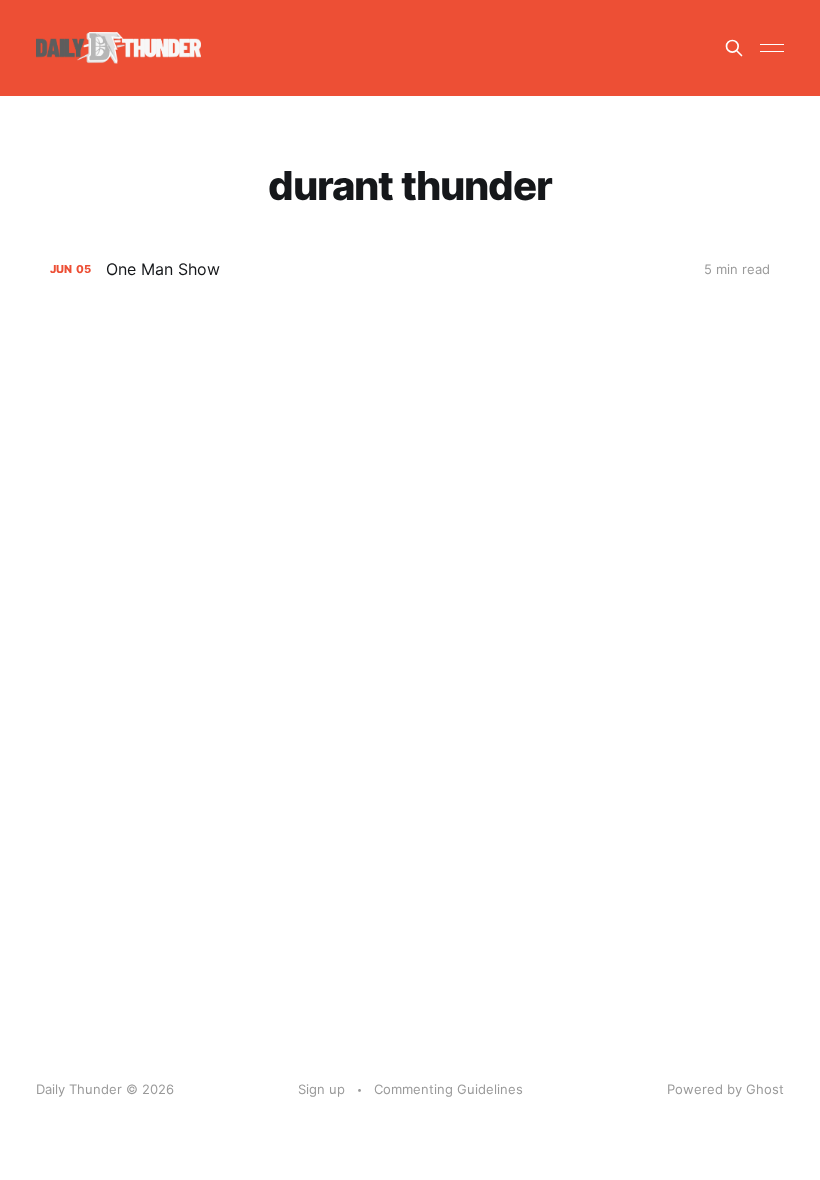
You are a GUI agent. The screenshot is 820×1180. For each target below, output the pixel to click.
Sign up (321, 1089)
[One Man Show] (410, 269)
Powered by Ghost (725, 1089)
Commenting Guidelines (448, 1089)
